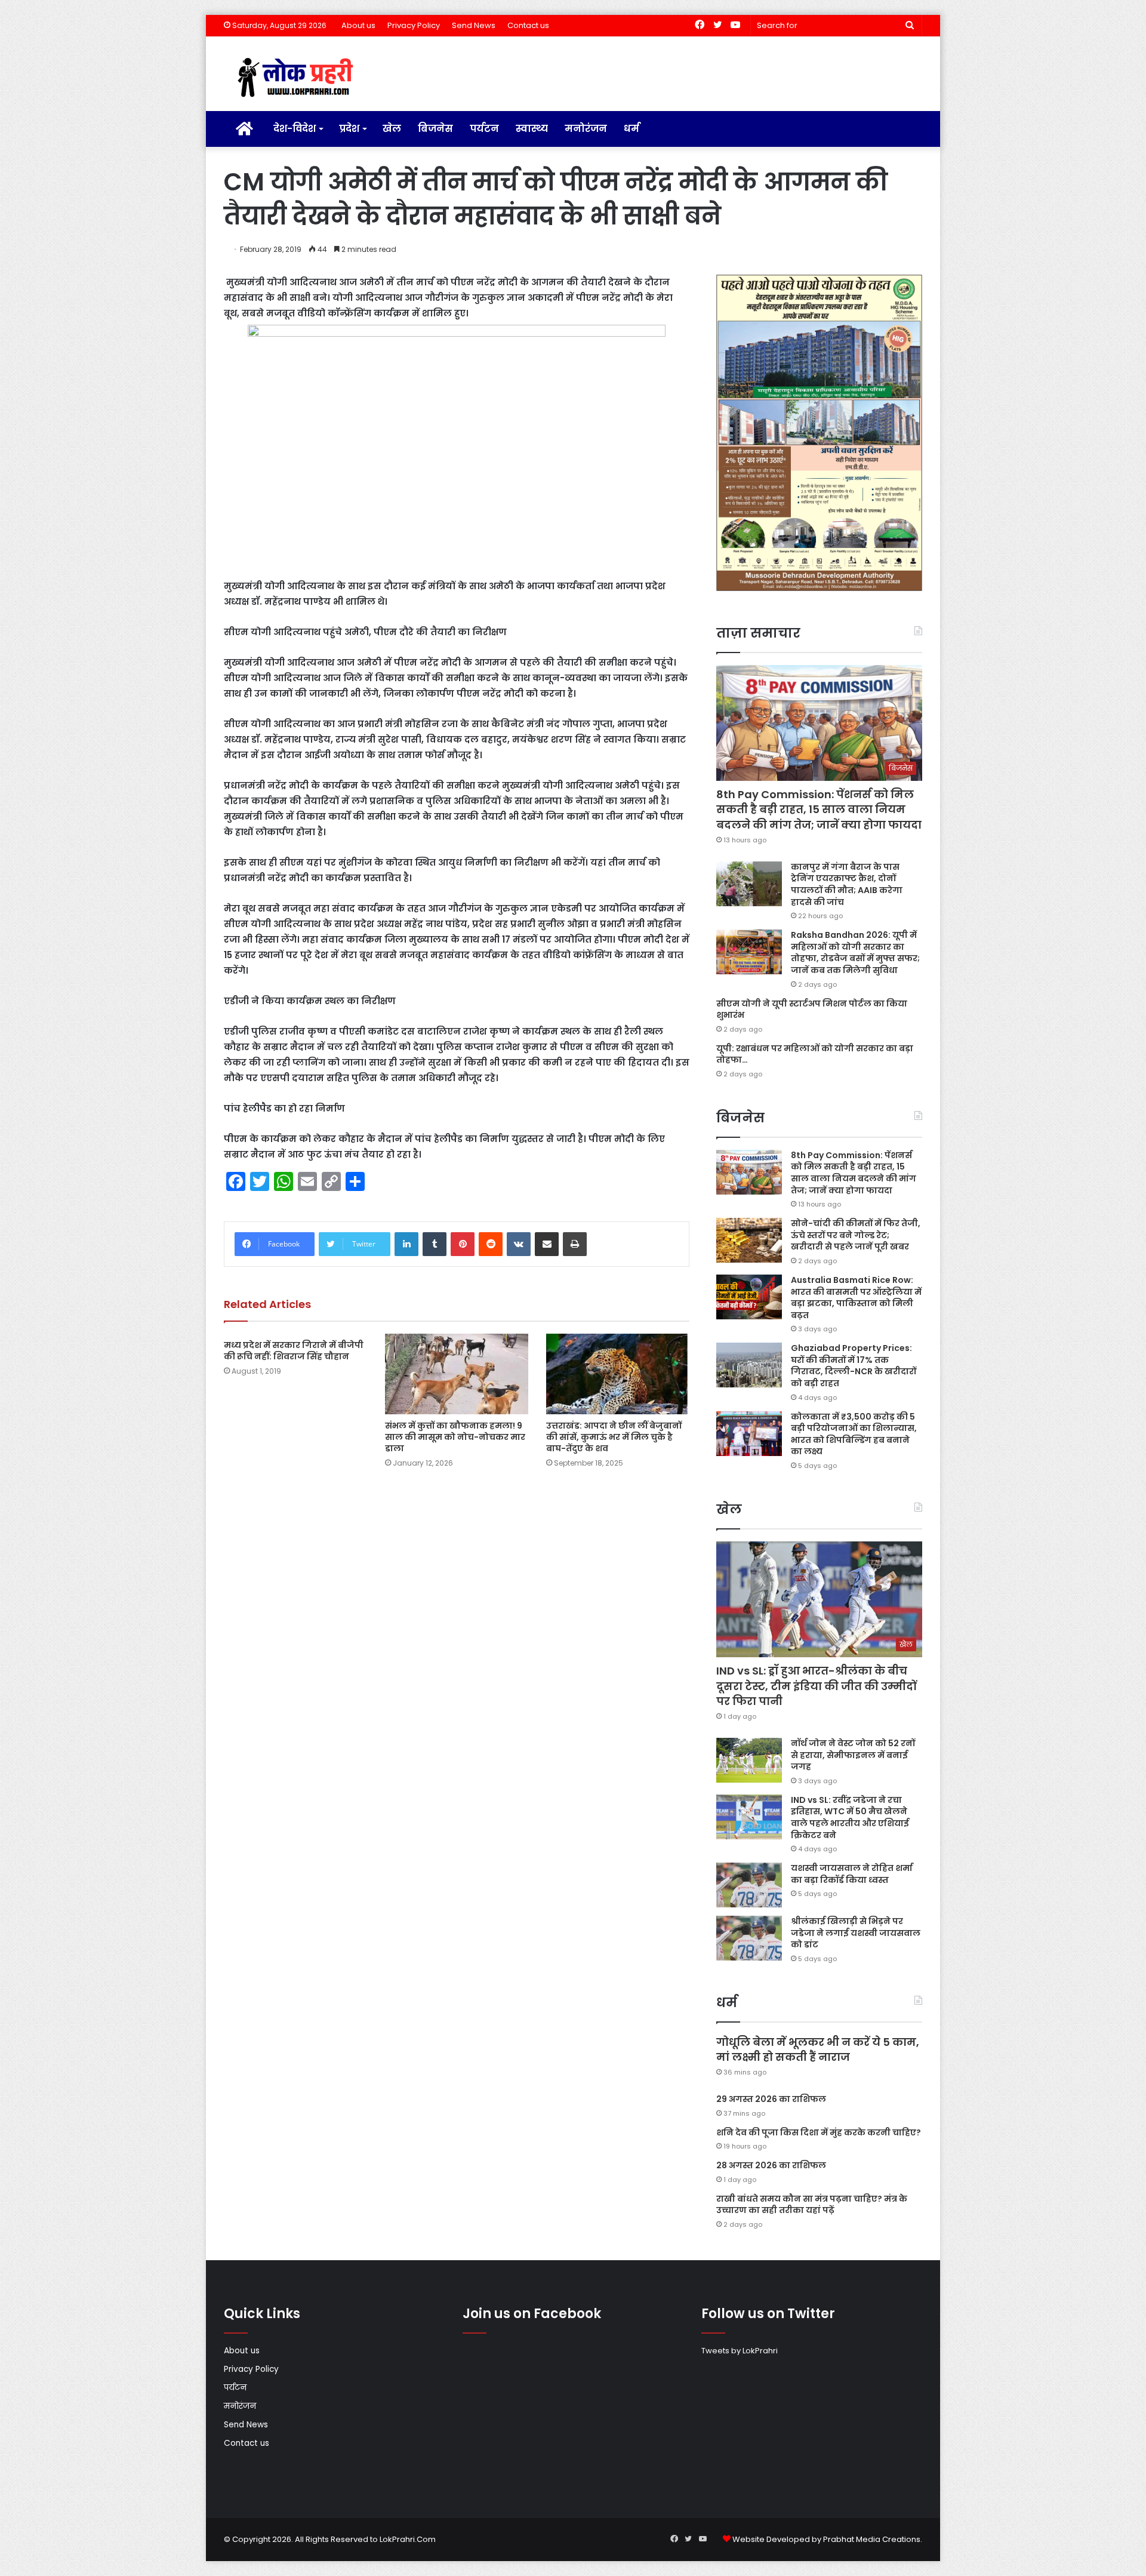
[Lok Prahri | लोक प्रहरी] (299, 78)
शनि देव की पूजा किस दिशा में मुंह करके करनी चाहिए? (819, 2132)
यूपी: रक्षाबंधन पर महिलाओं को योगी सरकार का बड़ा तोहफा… (815, 1054)
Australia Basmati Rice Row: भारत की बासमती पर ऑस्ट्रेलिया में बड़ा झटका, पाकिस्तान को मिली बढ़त (856, 1298)
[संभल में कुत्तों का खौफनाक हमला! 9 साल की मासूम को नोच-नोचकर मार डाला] (457, 1374)
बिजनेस (435, 129)
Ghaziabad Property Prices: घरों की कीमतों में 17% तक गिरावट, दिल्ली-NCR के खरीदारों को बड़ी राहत (854, 1366)
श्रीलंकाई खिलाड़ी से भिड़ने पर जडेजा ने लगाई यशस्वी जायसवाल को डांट (856, 1933)
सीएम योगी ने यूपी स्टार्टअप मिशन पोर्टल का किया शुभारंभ (812, 1010)
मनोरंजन (586, 129)
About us (358, 25)
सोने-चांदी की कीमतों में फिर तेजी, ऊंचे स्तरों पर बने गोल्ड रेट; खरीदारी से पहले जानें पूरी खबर (856, 1235)
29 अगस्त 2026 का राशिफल (771, 2099)
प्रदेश (349, 129)
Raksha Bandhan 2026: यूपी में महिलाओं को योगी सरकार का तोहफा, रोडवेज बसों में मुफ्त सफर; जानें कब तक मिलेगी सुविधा (855, 952)
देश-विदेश (295, 129)
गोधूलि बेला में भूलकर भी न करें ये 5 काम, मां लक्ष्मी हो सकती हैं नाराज (818, 2049)
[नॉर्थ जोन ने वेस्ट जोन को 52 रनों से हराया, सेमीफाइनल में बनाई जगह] (749, 1760)
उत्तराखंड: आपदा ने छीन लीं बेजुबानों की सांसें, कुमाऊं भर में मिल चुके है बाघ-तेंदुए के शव (614, 1437)
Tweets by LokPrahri (740, 2351)
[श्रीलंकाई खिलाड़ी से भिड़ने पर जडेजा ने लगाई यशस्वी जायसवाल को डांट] (749, 1938)
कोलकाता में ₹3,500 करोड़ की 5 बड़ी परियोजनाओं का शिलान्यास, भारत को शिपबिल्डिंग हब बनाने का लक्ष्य (854, 1434)
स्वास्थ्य (532, 129)
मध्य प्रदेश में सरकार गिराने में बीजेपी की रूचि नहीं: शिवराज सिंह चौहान (294, 1351)
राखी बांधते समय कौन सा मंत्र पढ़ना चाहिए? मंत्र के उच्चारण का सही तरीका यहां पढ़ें (812, 2205)
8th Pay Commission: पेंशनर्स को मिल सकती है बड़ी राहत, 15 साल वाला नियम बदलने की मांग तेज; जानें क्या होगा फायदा (819, 809)
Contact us (528, 25)
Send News (474, 25)
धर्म (631, 129)
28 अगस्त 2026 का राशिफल (771, 2165)
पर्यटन (484, 129)
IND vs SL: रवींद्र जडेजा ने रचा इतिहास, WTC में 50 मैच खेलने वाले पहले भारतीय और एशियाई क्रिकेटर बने (850, 1818)
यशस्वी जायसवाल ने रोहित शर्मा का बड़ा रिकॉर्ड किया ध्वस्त (852, 1874)
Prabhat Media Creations (872, 2539)
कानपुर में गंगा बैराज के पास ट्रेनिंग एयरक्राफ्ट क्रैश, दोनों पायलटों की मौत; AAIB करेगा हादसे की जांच (847, 884)
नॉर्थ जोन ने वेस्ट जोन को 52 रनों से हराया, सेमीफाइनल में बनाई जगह (853, 1755)
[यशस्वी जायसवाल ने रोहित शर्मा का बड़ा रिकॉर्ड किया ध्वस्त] (749, 1885)
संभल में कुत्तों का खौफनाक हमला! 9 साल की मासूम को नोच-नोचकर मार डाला (455, 1437)
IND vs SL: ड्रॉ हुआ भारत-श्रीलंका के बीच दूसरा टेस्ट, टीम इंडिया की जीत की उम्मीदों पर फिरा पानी (817, 1686)
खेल (392, 129)
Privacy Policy (414, 25)
